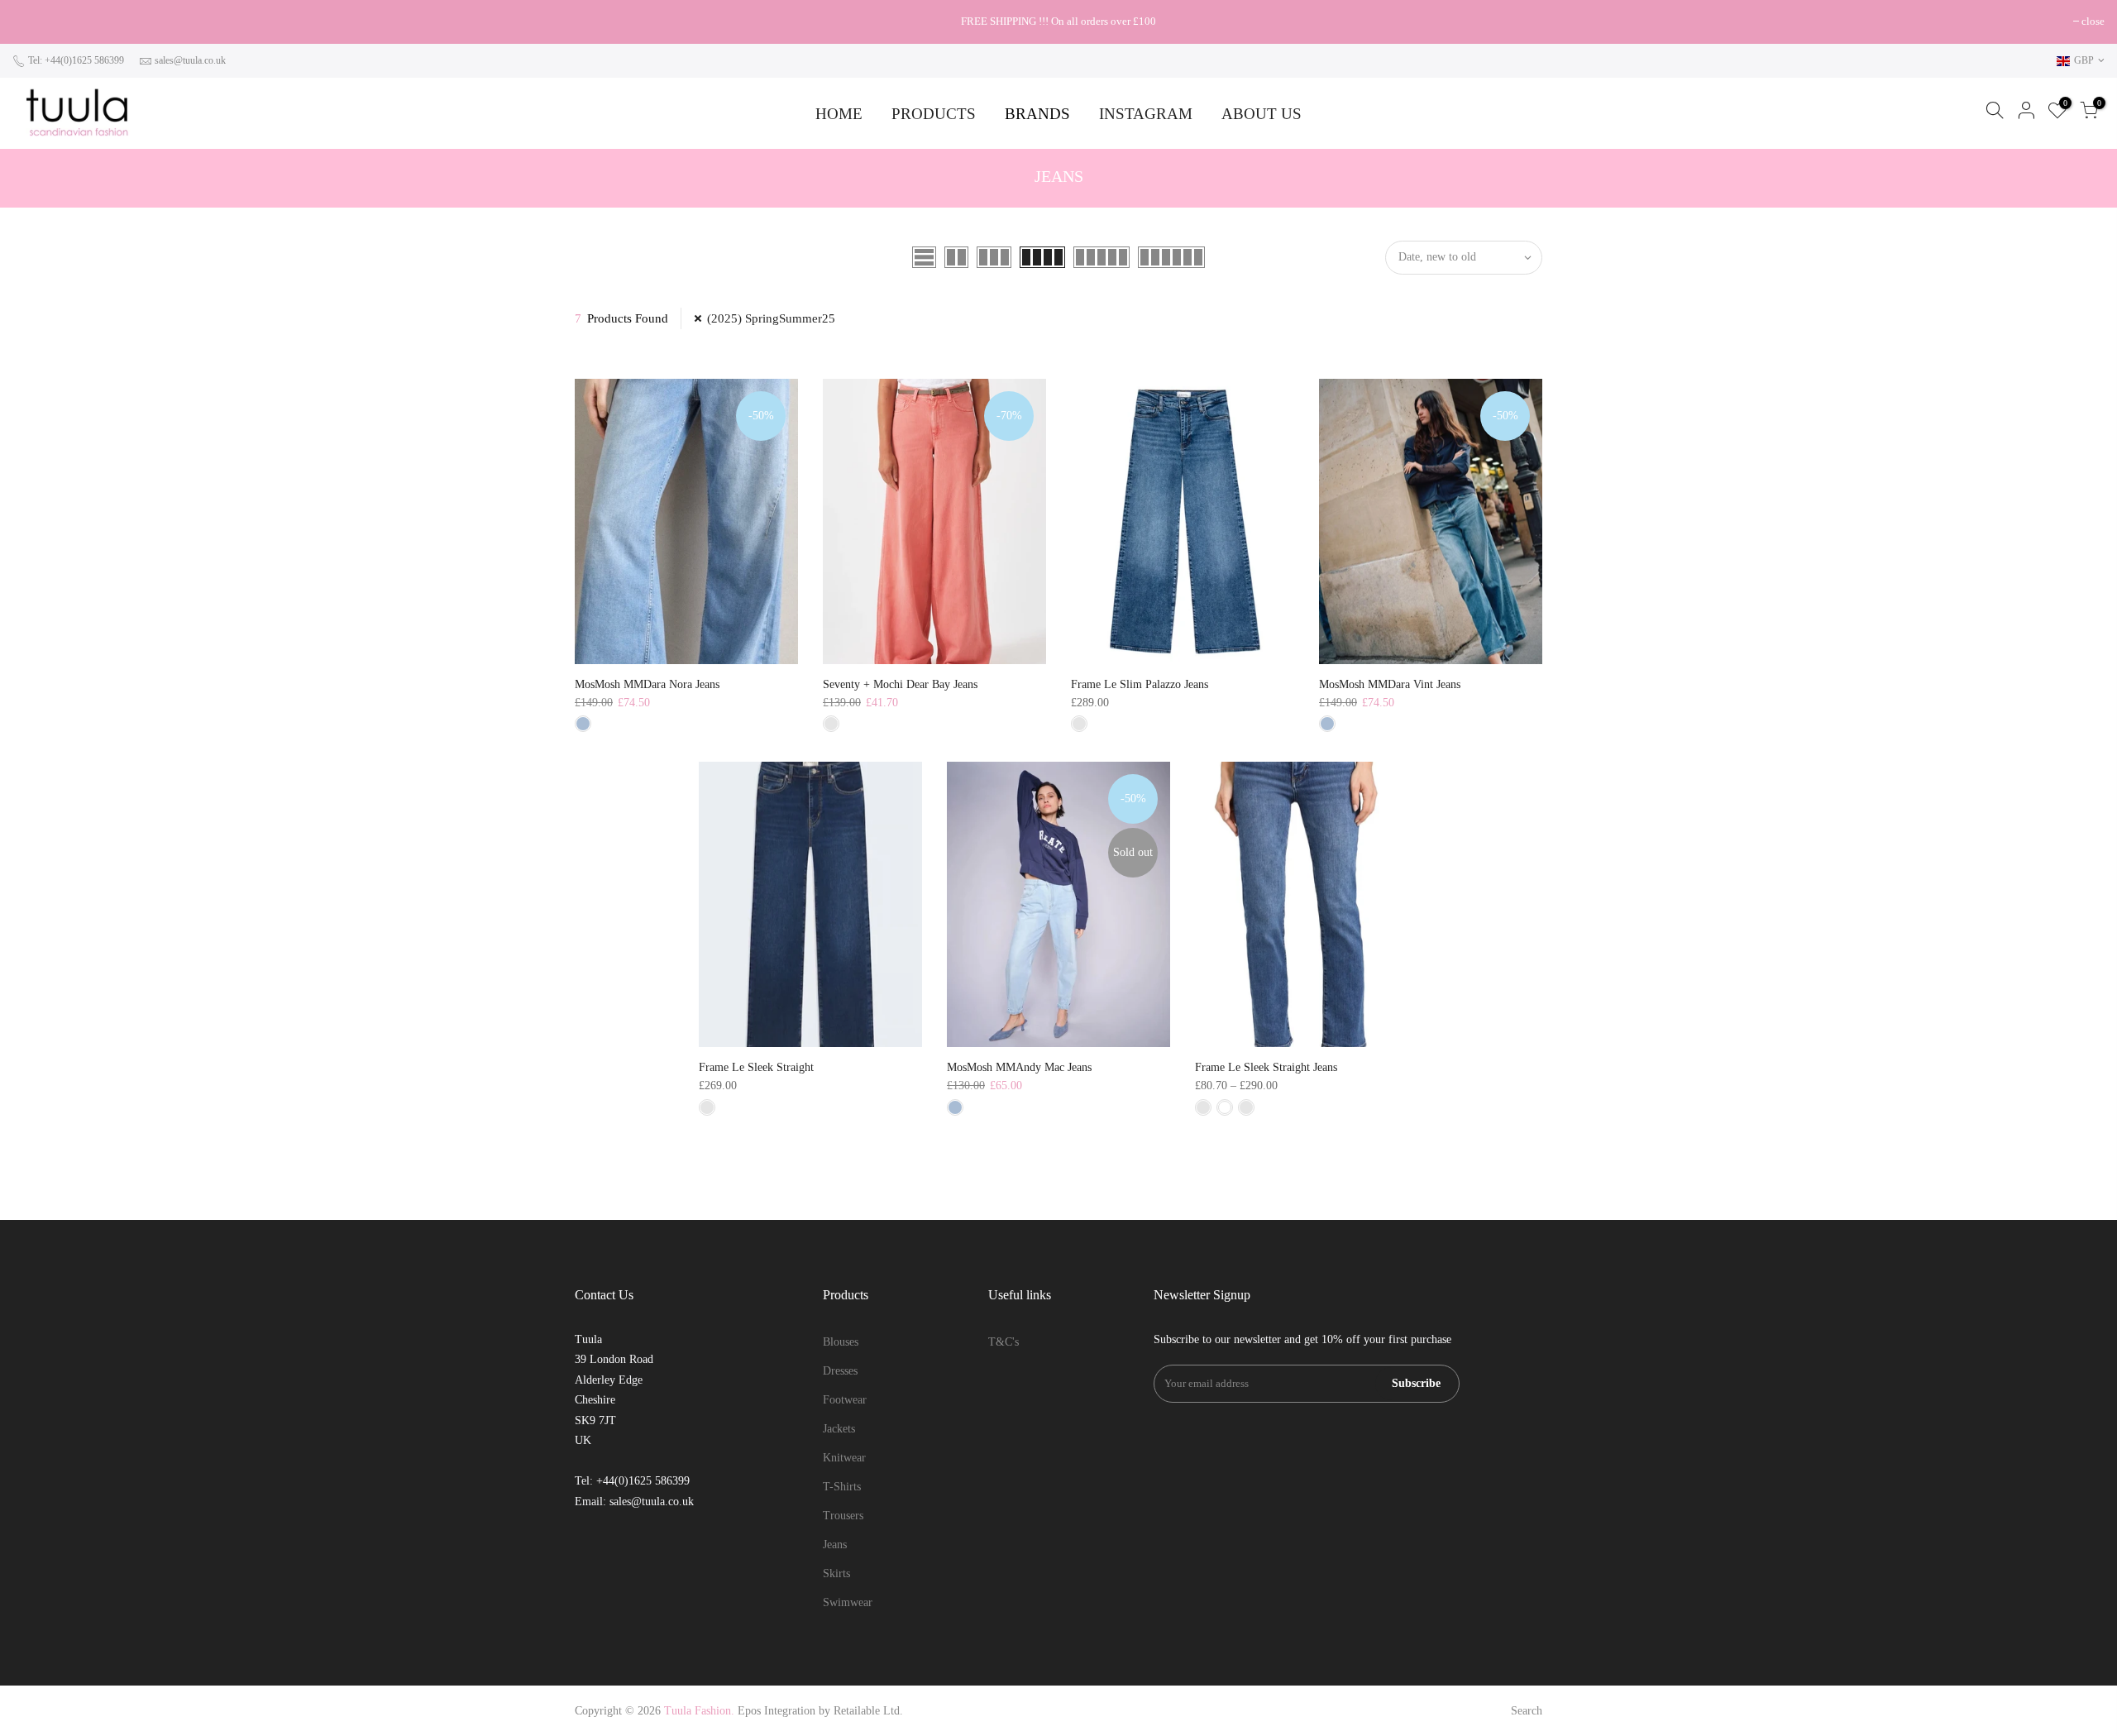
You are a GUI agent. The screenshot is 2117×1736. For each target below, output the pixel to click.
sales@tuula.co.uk (190, 60)
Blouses (841, 1342)
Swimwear (848, 1602)
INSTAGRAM (1146, 114)
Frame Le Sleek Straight (756, 1067)
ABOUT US (1262, 114)
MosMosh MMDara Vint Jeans (1390, 684)
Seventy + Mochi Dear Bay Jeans (900, 684)
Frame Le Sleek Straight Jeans (1266, 1067)
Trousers (843, 1516)
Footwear (845, 1400)
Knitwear (844, 1458)
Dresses (840, 1371)
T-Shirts (842, 1487)
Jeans (835, 1545)
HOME (839, 114)
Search (1527, 1711)
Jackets (839, 1429)
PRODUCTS (934, 114)
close (32, 21)
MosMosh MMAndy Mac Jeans (1019, 1067)
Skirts (836, 1573)
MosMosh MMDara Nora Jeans (647, 684)
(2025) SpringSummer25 (771, 318)
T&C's (1004, 1342)
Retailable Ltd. (868, 1711)
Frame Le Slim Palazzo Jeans (1140, 684)
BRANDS (1037, 114)
